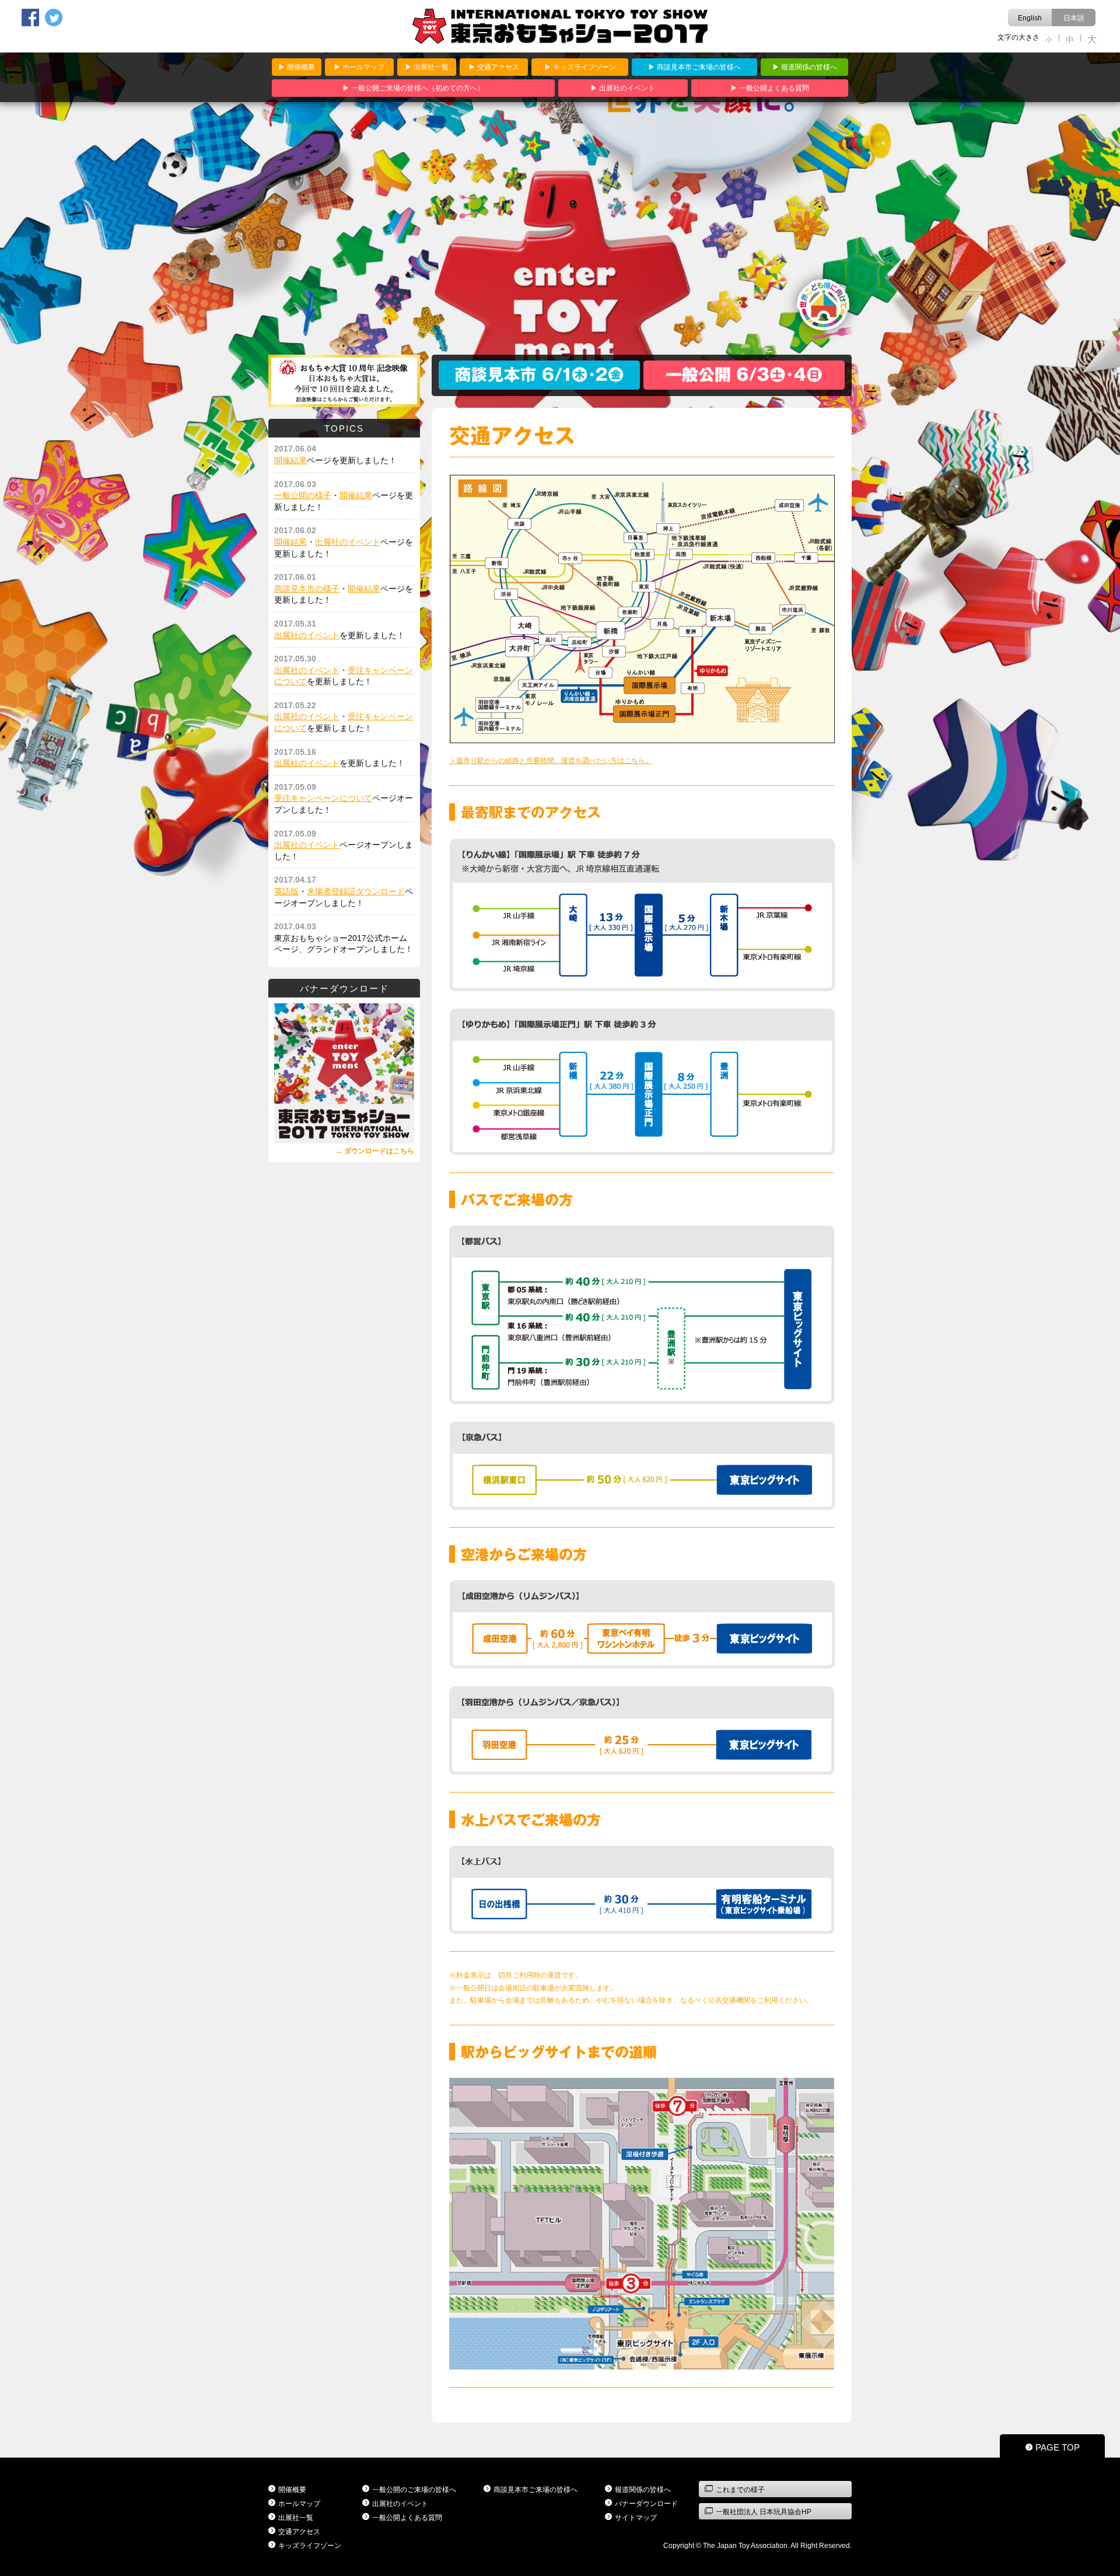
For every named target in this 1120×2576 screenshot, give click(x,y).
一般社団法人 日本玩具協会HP (764, 2512)
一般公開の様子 (303, 495)
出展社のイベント (627, 88)
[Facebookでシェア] (33, 17)
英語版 (286, 891)
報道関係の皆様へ (809, 67)
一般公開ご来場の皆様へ (418, 88)
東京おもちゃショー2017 (560, 26)
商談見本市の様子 (307, 589)
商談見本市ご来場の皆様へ (699, 67)
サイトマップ (636, 2518)
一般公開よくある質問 (774, 88)
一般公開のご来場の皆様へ (414, 2490)
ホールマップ (363, 67)
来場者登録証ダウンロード (356, 891)
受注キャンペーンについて (323, 798)
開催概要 (301, 67)
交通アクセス (498, 67)
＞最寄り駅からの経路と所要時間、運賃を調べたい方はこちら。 (551, 761)
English (1030, 18)
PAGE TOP (1058, 2447)
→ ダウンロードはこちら (375, 1151)
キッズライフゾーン (584, 67)
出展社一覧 (431, 67)
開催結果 (290, 460)
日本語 (1074, 18)
